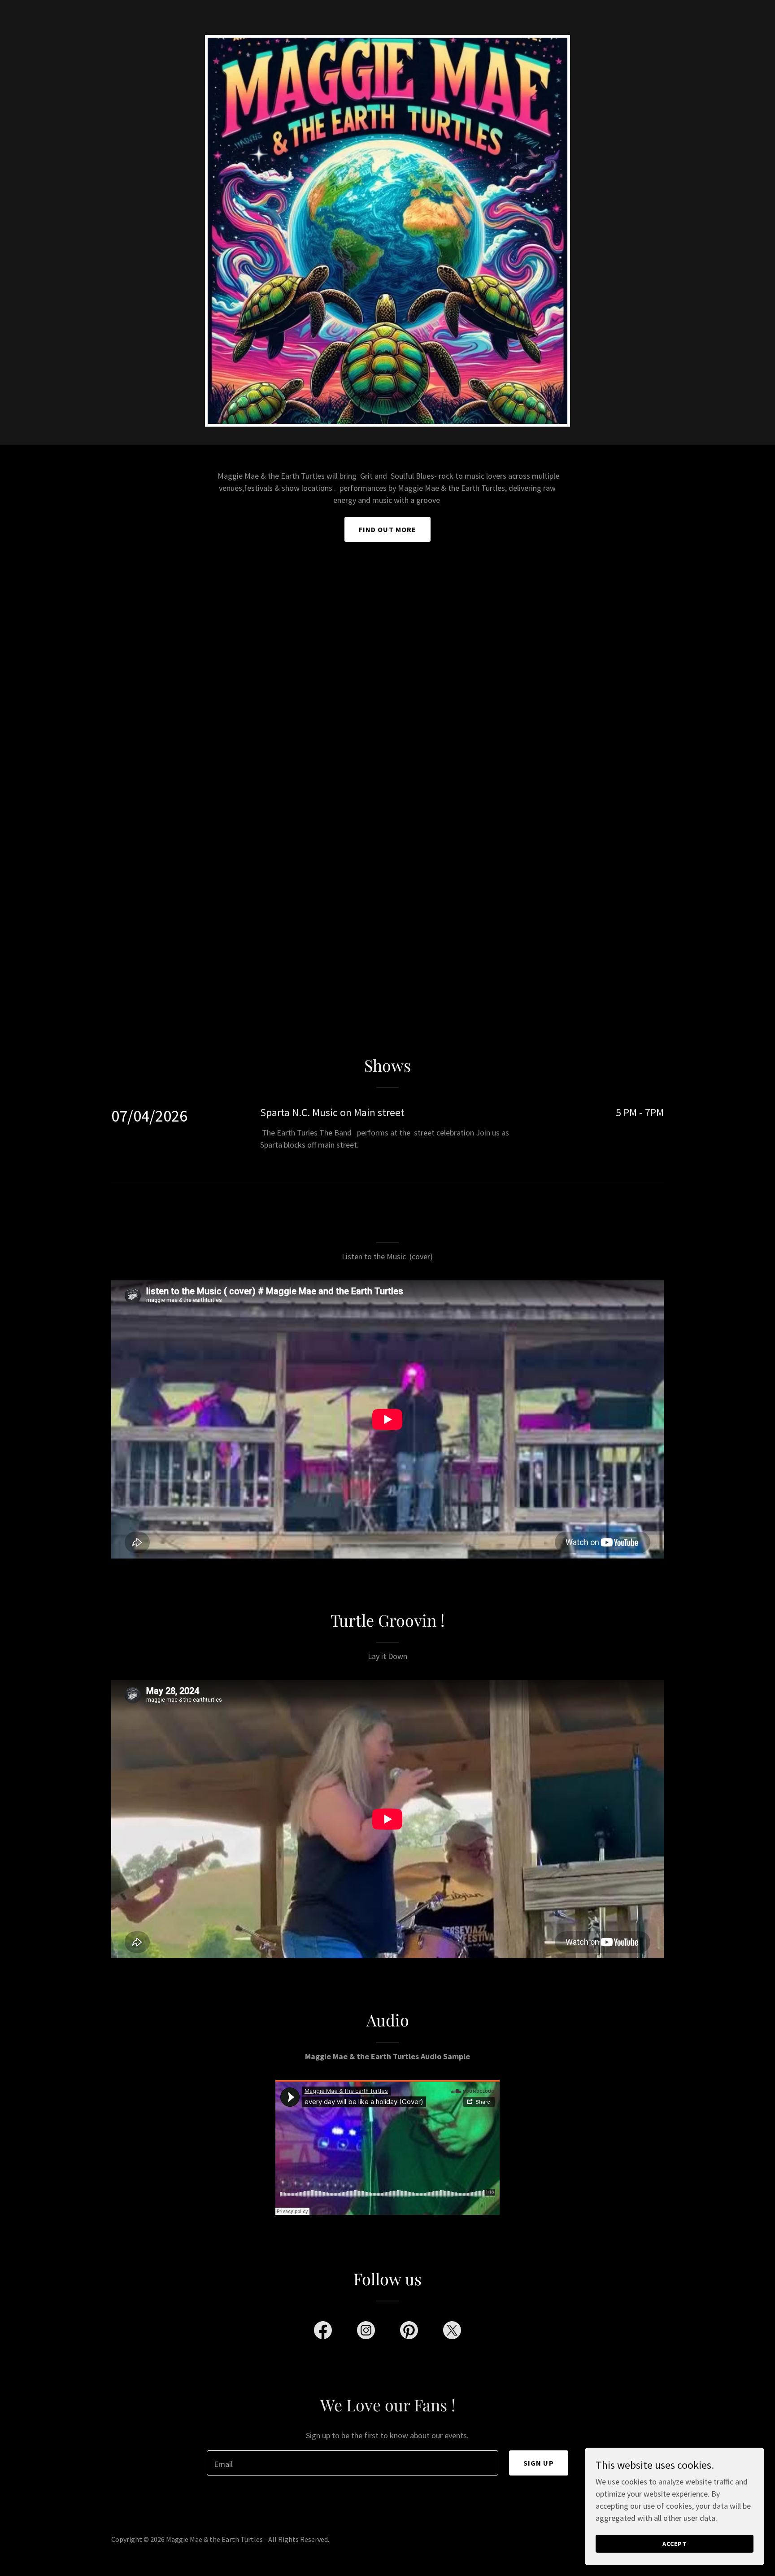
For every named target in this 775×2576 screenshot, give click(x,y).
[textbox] (352, 2463)
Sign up (539, 2463)
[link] (323, 2332)
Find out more (388, 529)
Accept (675, 2544)
